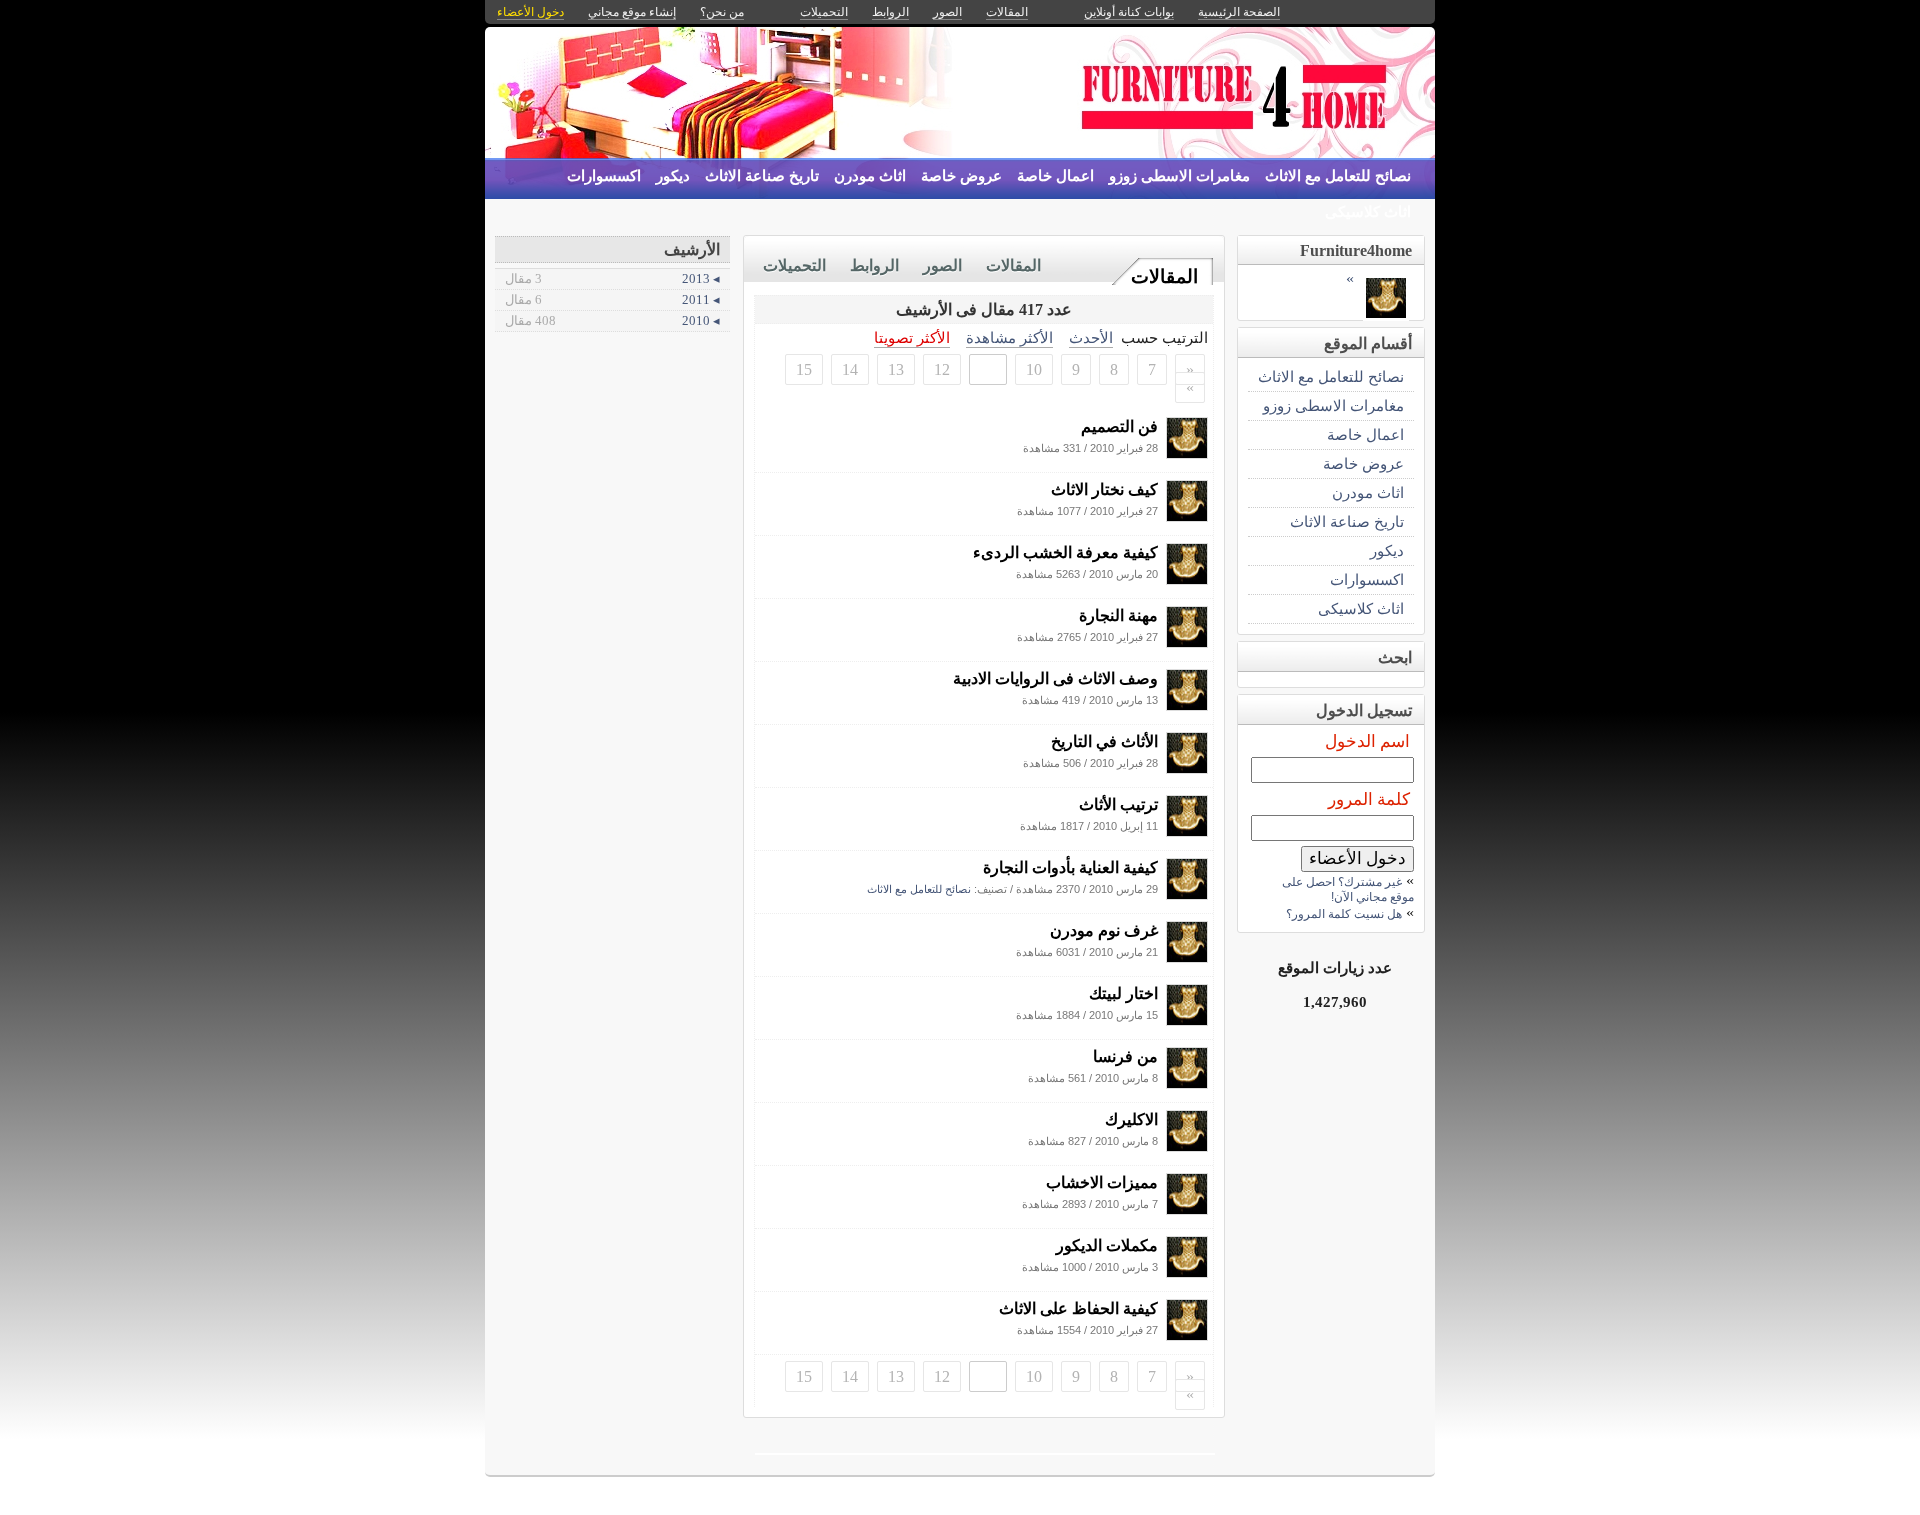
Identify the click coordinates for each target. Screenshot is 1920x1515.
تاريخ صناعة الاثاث (762, 176)
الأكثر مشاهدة (1009, 337)
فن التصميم (1119, 426)
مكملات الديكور (1107, 1245)
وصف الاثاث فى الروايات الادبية (1055, 678)
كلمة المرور (1369, 799)
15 (804, 369)
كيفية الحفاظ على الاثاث (1078, 1308)
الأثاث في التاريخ (1104, 741)
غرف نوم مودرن (1104, 930)
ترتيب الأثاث (1118, 804)
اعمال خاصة (1055, 176)
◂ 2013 (612, 278)
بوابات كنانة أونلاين (1129, 12)
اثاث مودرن (870, 176)
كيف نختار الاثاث (1104, 489)
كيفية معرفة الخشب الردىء (1065, 552)
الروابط (874, 265)
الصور (942, 265)
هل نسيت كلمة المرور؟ (1344, 914)
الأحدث (1091, 337)
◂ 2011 (612, 299)
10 (1034, 369)
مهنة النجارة (1118, 615)
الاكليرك (1131, 1119)
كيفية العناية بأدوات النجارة (1070, 867)
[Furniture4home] (1187, 453)
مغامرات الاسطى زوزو (1179, 176)
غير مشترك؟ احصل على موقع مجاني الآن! (1348, 889)
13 (896, 369)
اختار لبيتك (1123, 993)
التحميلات (794, 265)
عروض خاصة (961, 176)
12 (942, 369)
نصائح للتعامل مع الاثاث (1338, 176)
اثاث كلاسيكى (1368, 212)
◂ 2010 (612, 320)
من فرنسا (1125, 1056)
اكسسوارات (604, 176)
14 (850, 369)
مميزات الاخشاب (1102, 1182)
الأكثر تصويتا (912, 337)
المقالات (1164, 276)
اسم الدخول (1367, 741)
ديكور (673, 176)
